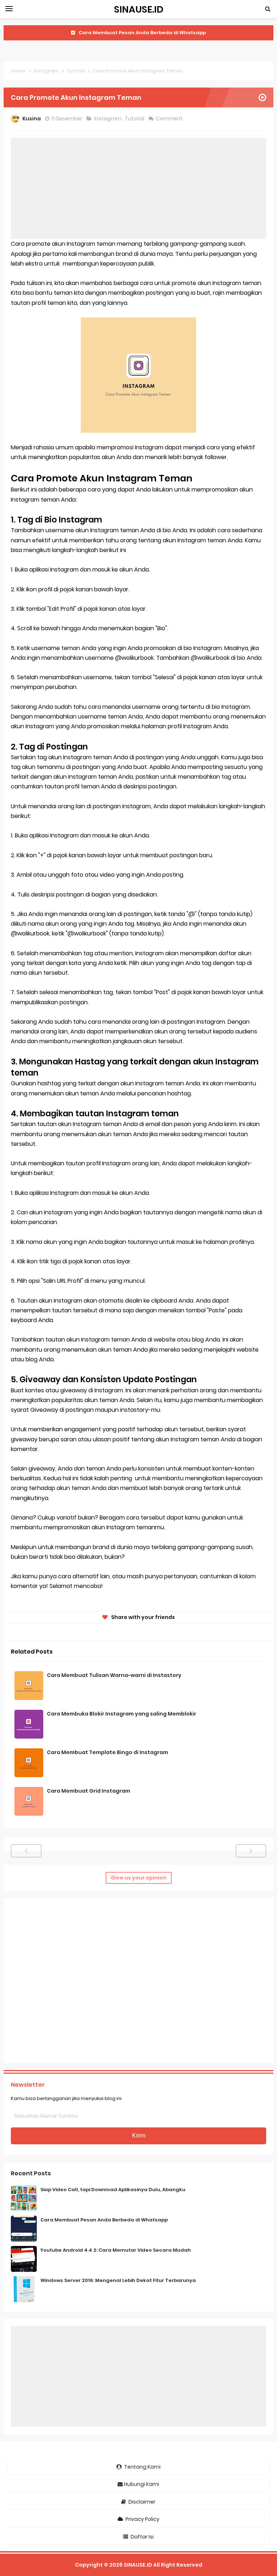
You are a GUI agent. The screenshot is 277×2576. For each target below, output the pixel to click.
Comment (170, 119)
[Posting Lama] (251, 1851)
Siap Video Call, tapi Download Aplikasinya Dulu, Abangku (113, 2190)
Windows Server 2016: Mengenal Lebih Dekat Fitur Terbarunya (118, 2280)
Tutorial (135, 119)
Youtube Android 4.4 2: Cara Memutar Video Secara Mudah (142, 33)
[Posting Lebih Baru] (26, 1851)
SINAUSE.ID (138, 2565)
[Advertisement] (138, 188)
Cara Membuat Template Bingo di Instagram (107, 1752)
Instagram (108, 119)
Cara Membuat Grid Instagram (89, 1791)
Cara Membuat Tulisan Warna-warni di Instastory (114, 1675)
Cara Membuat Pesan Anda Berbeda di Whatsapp (104, 2220)
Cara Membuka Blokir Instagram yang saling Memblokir (122, 1714)
